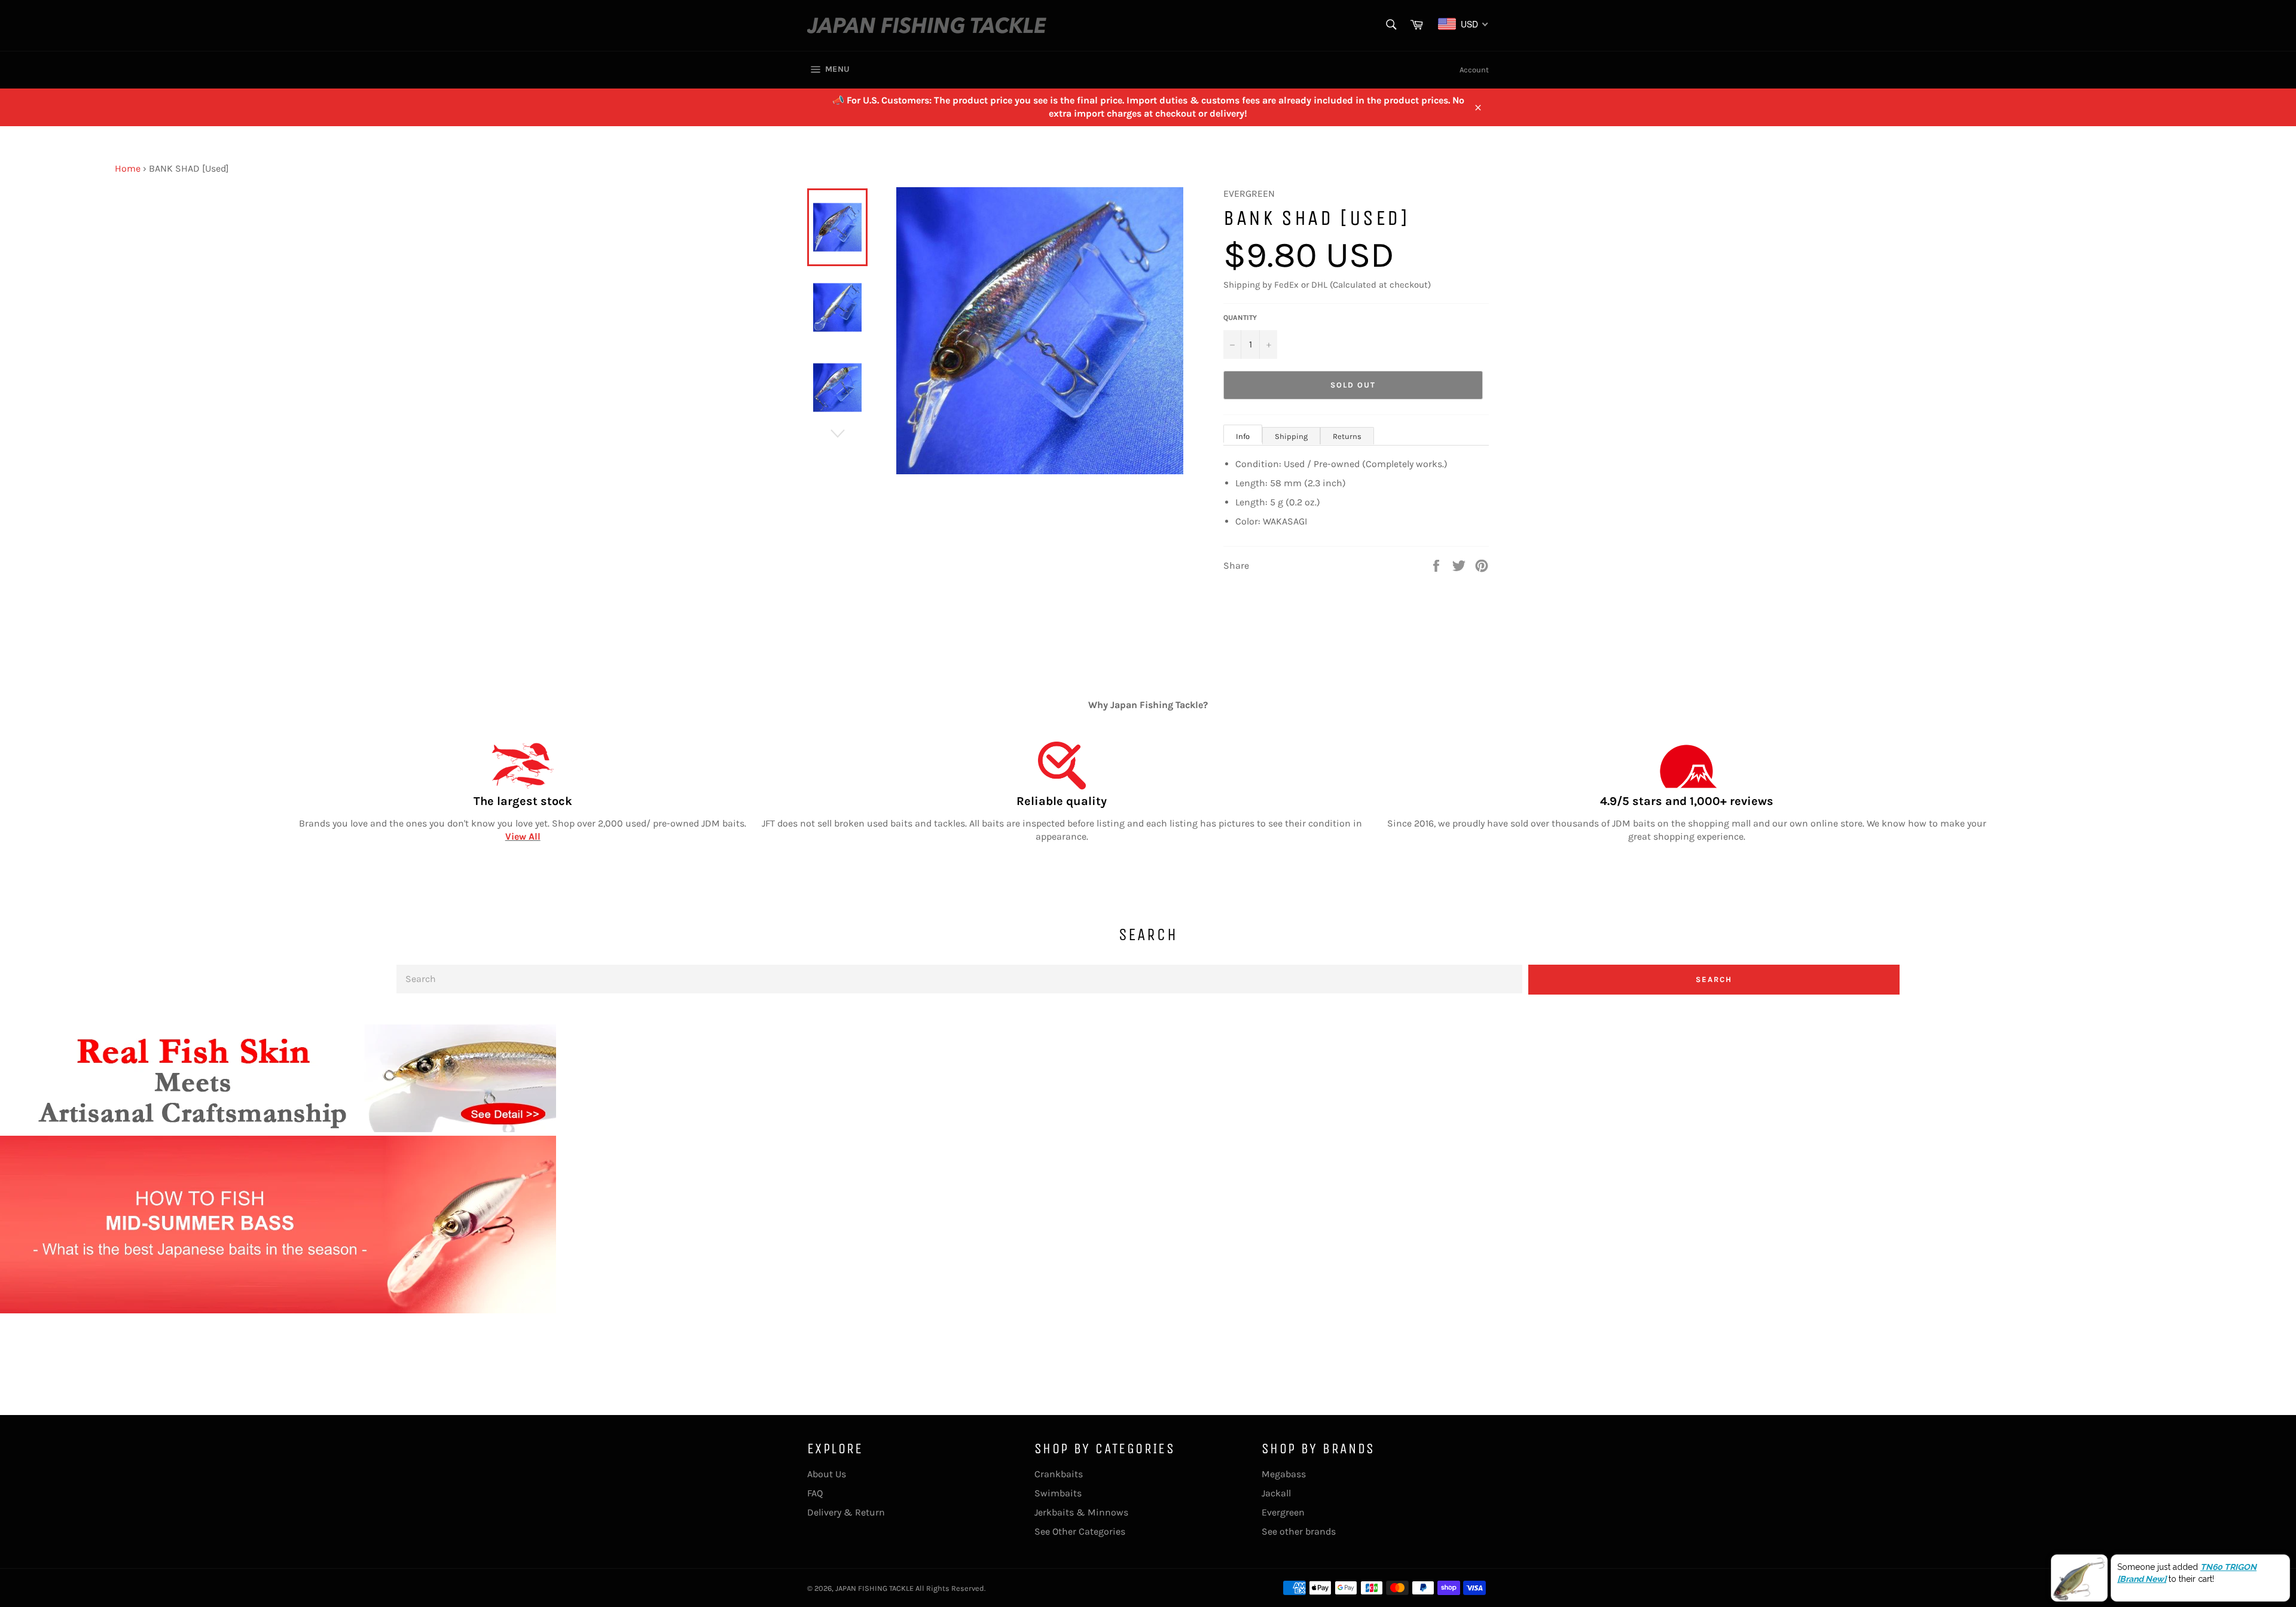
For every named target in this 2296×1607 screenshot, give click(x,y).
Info (1243, 436)
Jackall (1276, 1493)
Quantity (1240, 318)
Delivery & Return (846, 1512)
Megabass (1284, 1474)
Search (1714, 979)
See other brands (1299, 1531)
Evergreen (1283, 1512)
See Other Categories (1080, 1531)
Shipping (1291, 436)
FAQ (815, 1493)
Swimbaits (1058, 1493)
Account (1474, 70)
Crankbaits (1059, 1474)
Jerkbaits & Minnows (1081, 1512)
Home (128, 168)
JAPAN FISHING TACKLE (874, 1588)
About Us (827, 1474)
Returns (1347, 436)
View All (523, 836)
